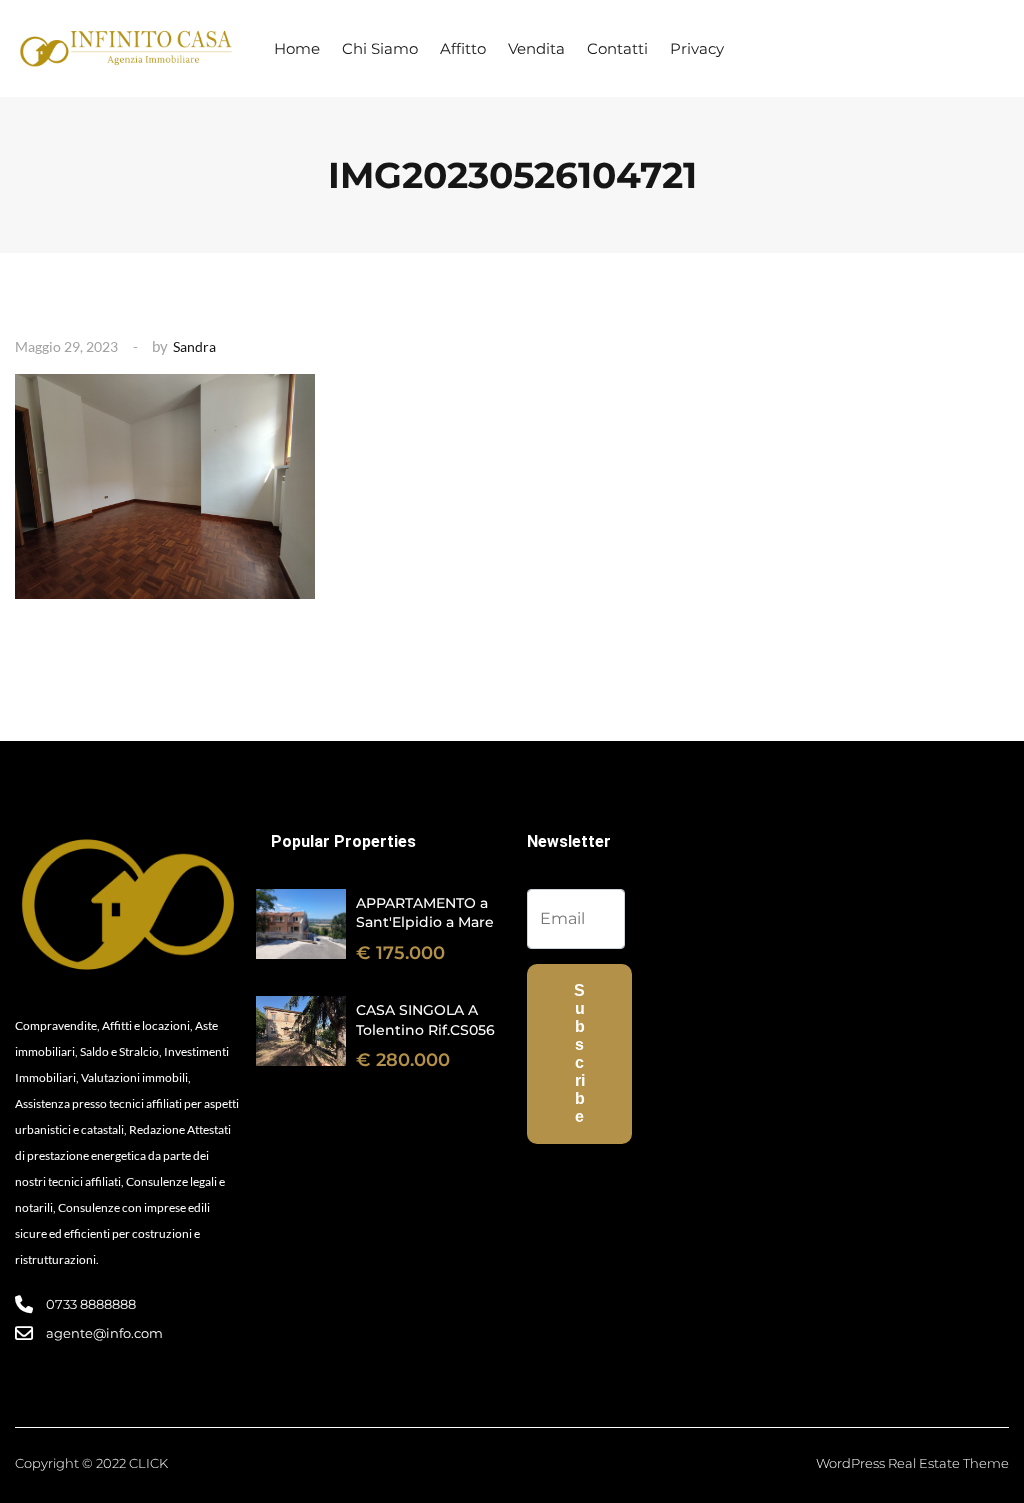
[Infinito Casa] (125, 48)
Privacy (697, 48)
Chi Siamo (380, 48)
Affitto (463, 48)
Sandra (194, 346)
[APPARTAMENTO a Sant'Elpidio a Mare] (301, 924)
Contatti (617, 48)
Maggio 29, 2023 (66, 346)
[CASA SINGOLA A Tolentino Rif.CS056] (301, 1031)
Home (297, 48)
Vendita (536, 48)
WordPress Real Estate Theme (912, 1463)
